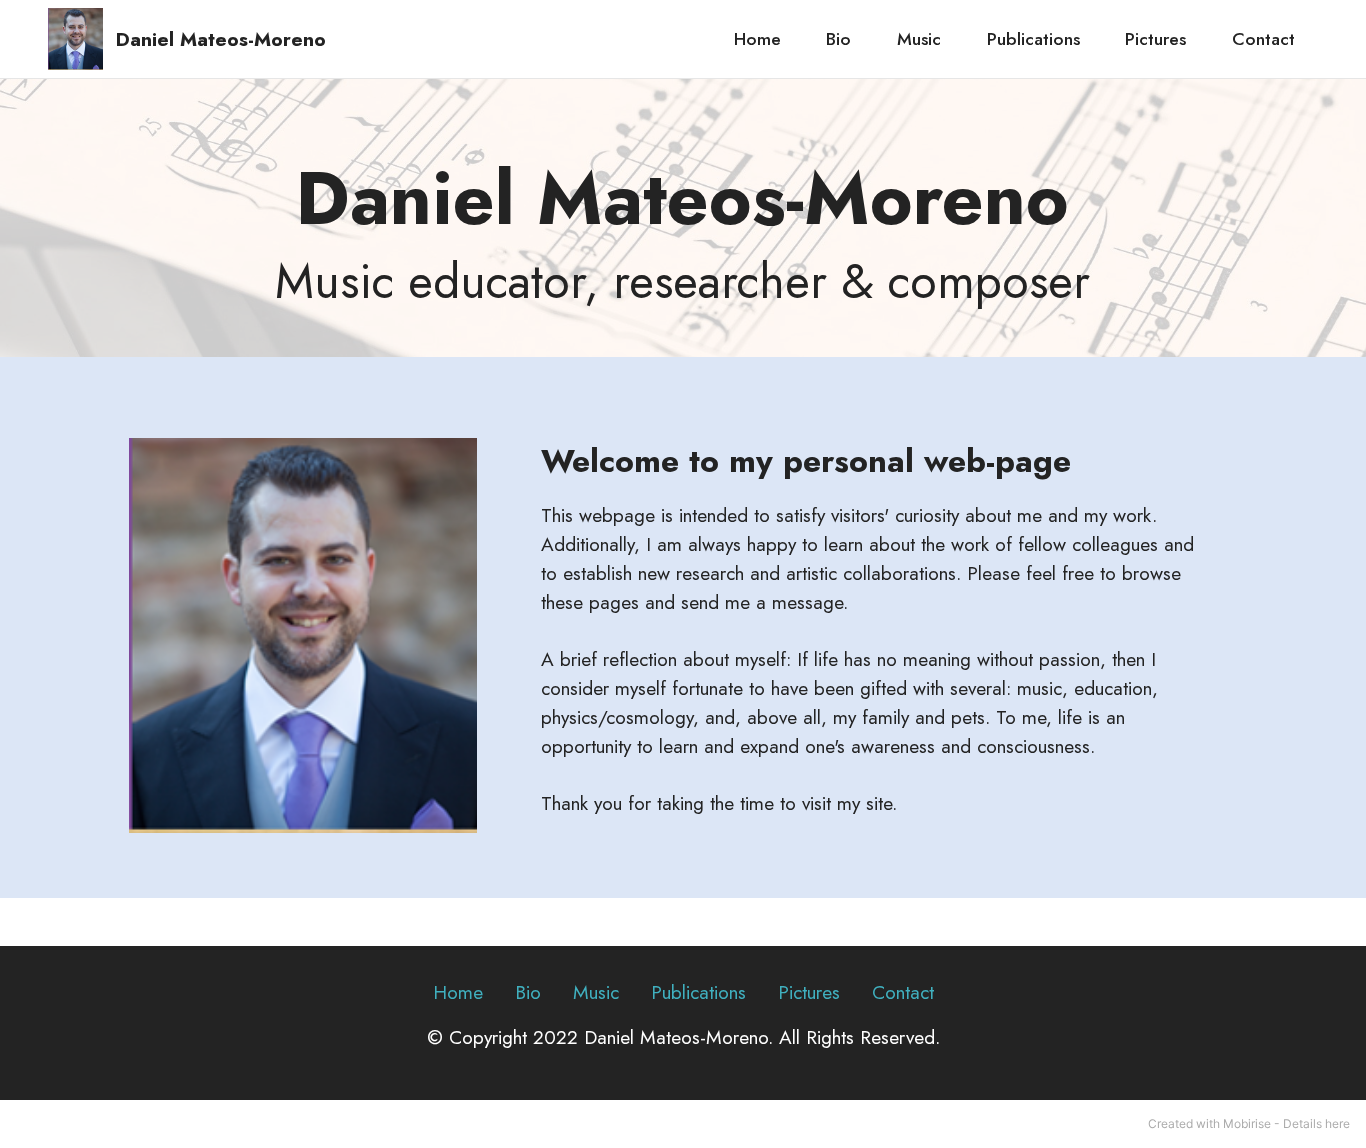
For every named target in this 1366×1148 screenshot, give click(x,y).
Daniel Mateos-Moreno (221, 39)
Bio (838, 39)
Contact (1263, 39)
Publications (1033, 39)
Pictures (1155, 39)
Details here (1316, 1123)
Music (919, 39)
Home (757, 39)
